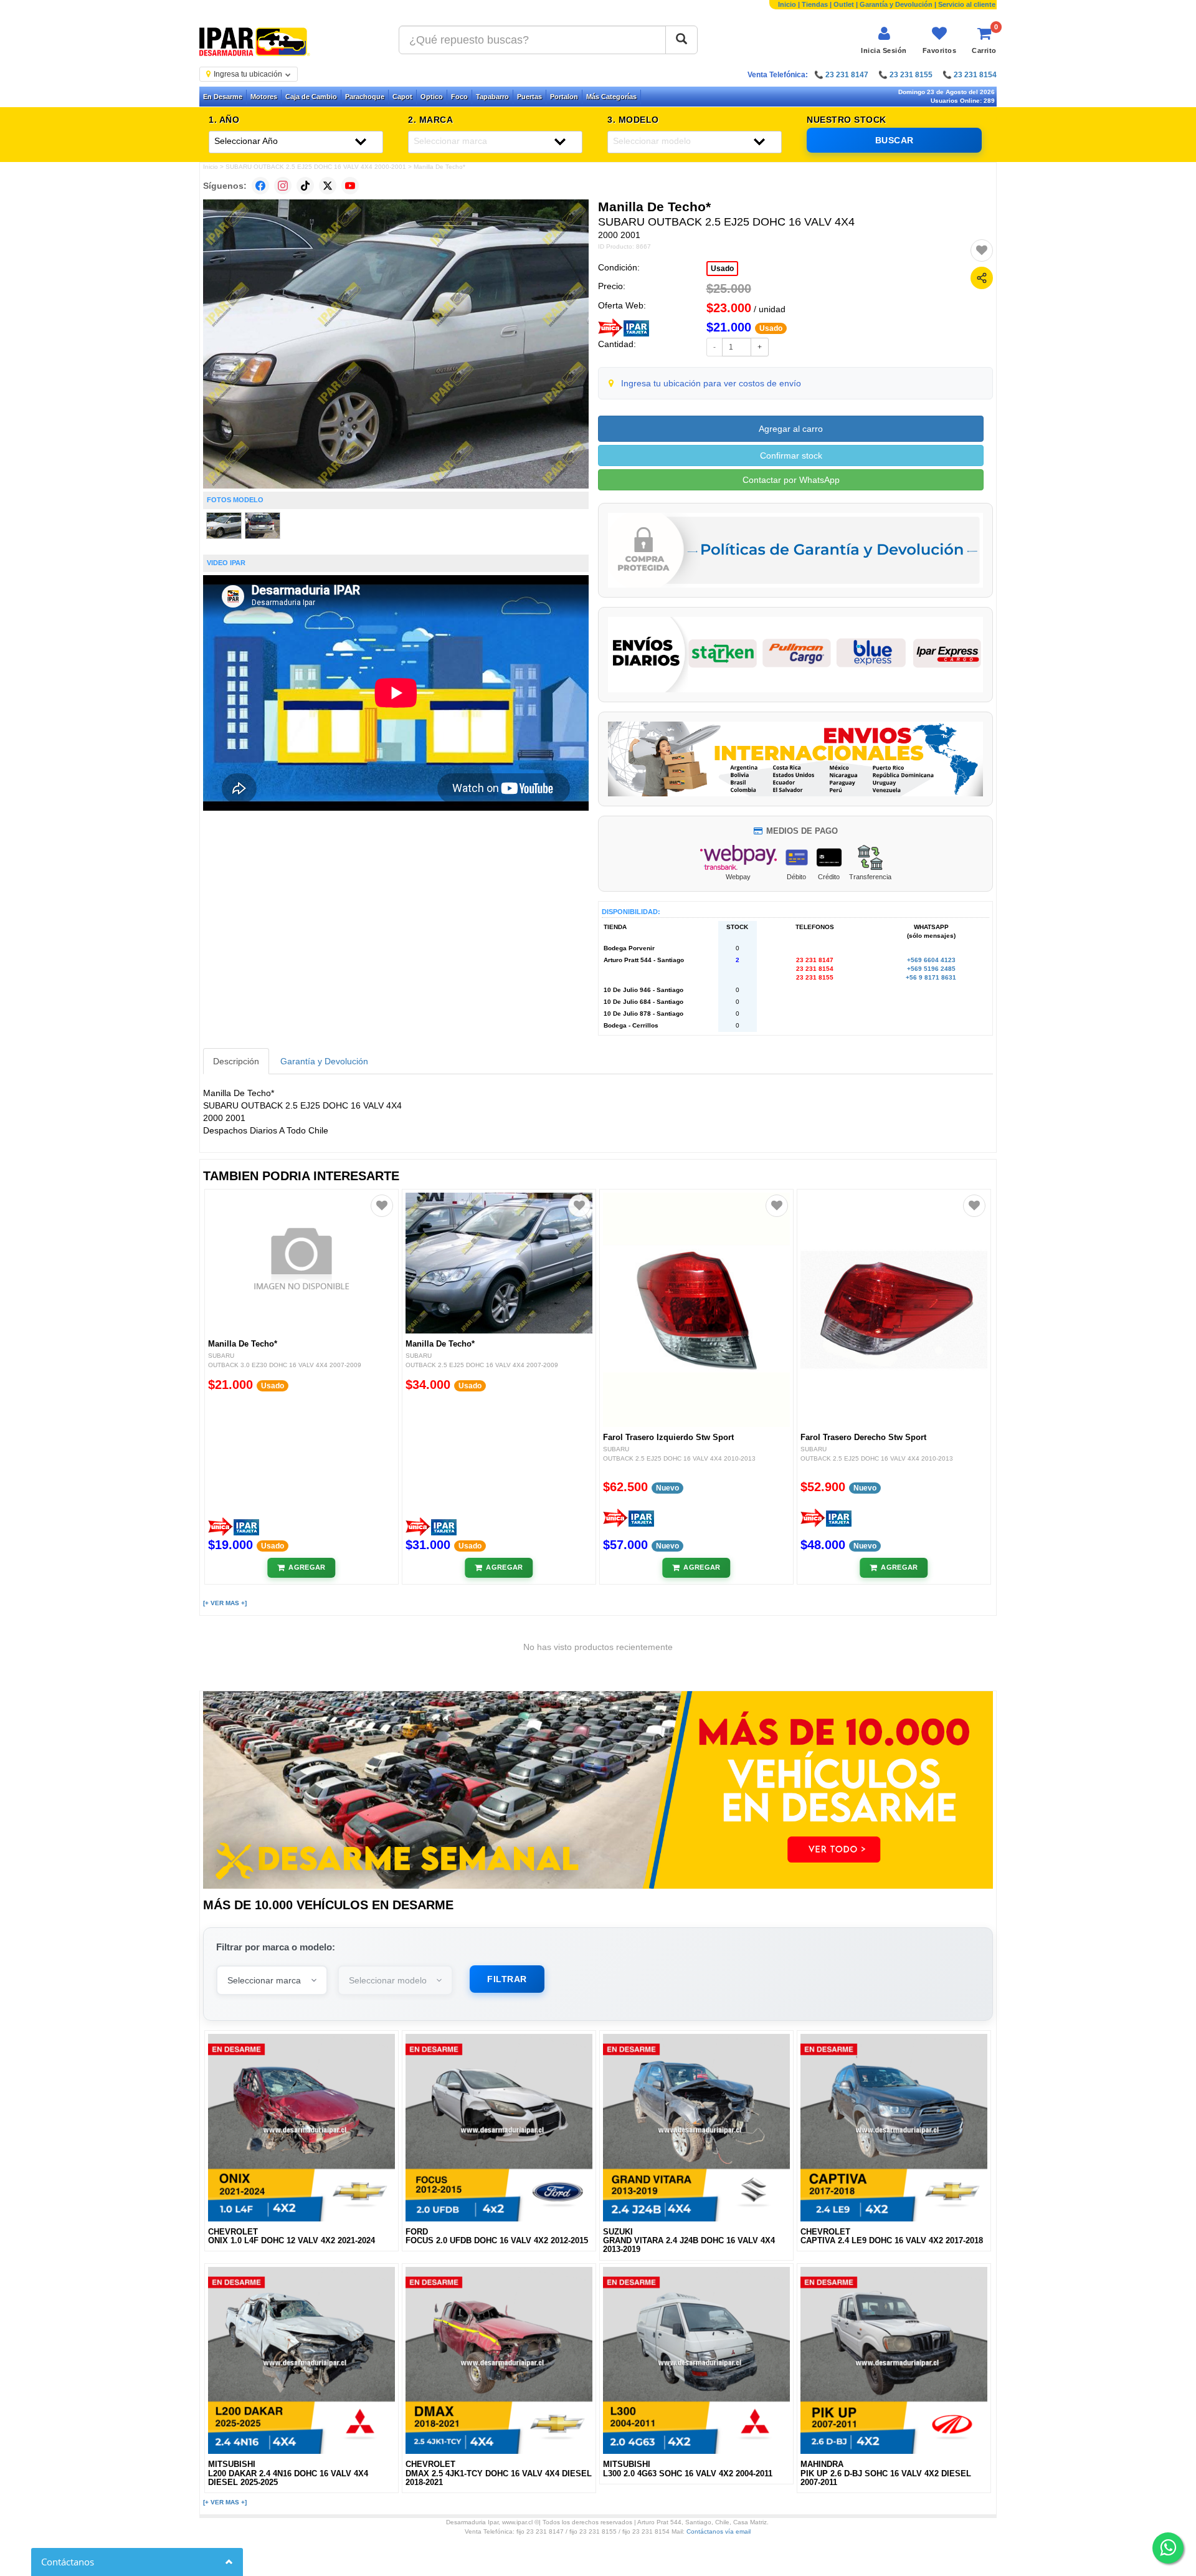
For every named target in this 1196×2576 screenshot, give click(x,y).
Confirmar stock (791, 456)
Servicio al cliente (967, 4)
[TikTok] (305, 186)
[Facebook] (260, 186)
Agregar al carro (791, 429)
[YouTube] (350, 186)
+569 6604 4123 (931, 960)
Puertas (529, 97)
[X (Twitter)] (328, 186)
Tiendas (815, 4)
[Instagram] (283, 186)
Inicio (787, 4)
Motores (264, 97)
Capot (402, 97)
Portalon (564, 97)
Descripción (236, 1061)
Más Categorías (611, 97)
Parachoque (365, 97)
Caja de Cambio (311, 97)
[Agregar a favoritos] (982, 250)
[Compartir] (982, 278)
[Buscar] (681, 40)
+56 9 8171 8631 (931, 977)
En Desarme (223, 97)
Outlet (844, 4)
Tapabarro (492, 97)
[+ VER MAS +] (225, 1603)
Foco (459, 97)
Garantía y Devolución (896, 4)
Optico (432, 97)
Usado (722, 269)
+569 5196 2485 (931, 969)
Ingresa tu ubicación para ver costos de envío (711, 383)
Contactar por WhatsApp (791, 480)
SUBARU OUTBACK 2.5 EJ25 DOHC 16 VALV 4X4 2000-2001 (316, 167)
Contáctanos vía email (719, 2531)
